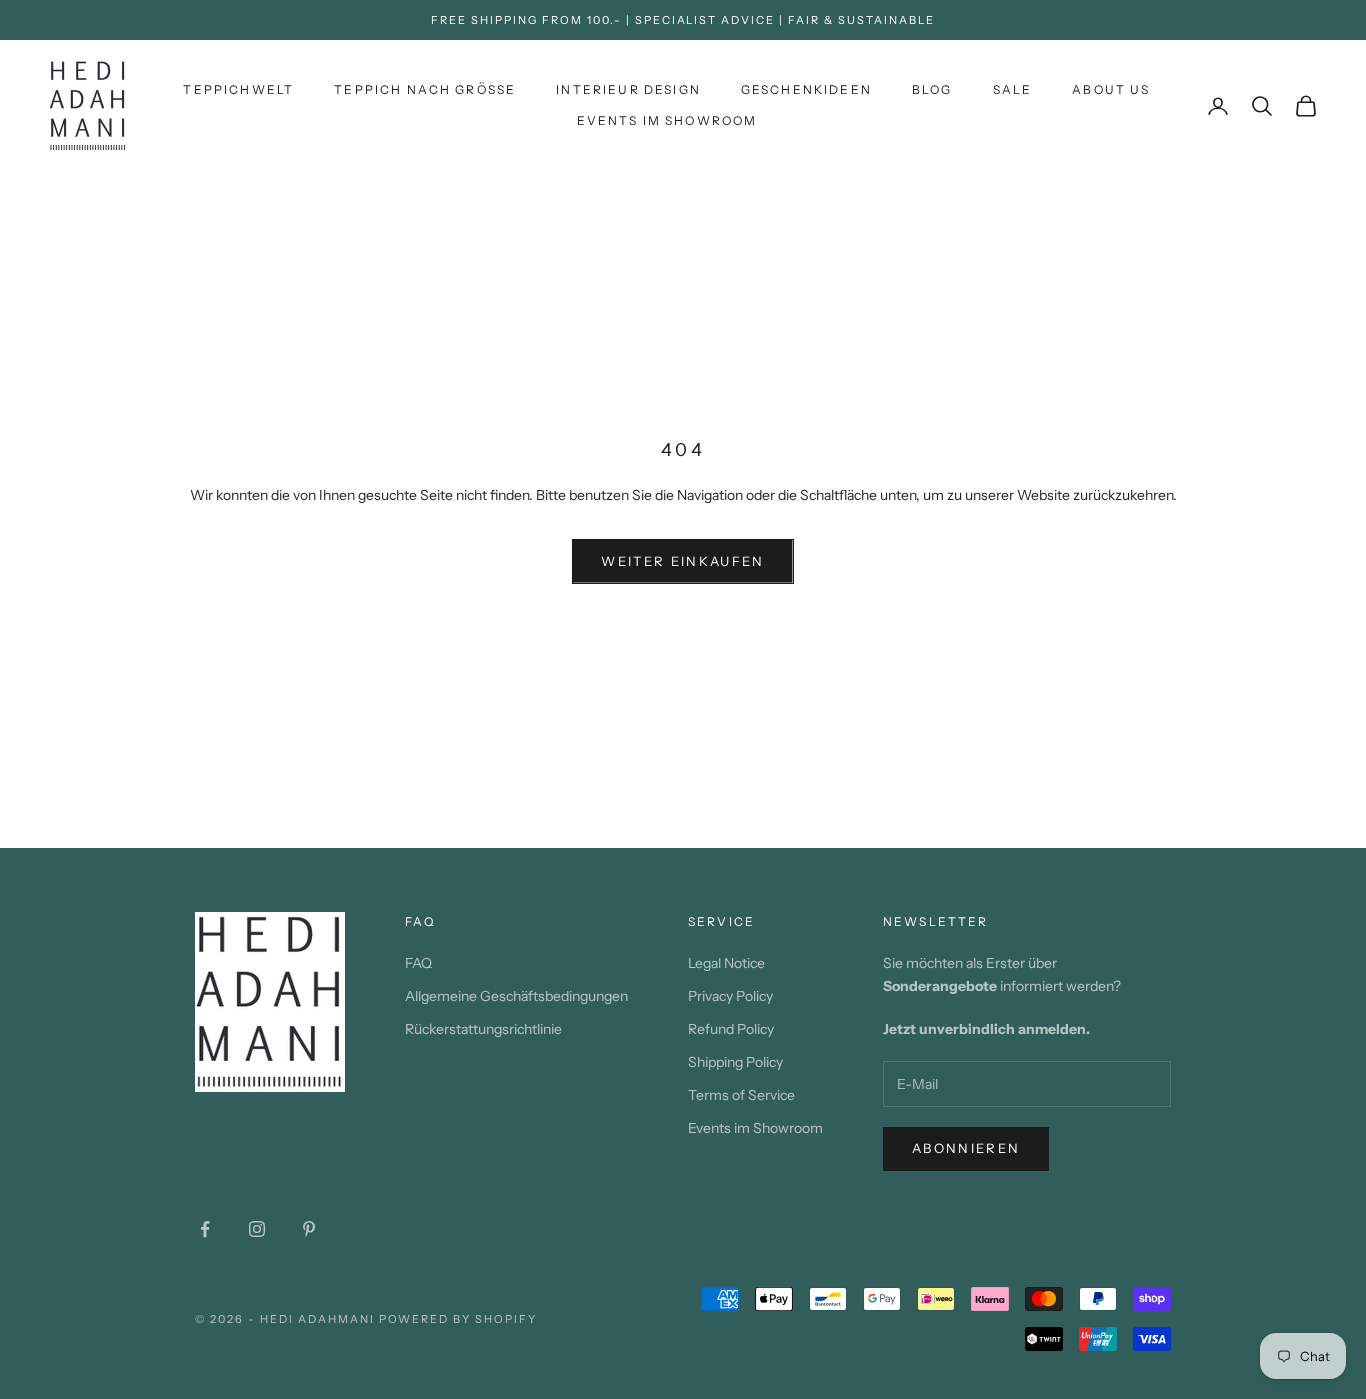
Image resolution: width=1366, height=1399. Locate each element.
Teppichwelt (238, 89)
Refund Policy (731, 1029)
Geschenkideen (806, 89)
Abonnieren (966, 1148)
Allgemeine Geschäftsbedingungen (516, 996)
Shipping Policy (735, 1062)
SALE (1013, 89)
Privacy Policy (730, 996)
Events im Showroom (667, 120)
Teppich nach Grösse (425, 89)
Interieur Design (628, 89)
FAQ (418, 963)
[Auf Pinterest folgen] (309, 1229)
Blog (932, 89)
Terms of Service (741, 1095)
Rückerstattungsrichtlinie (483, 1029)
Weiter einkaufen (682, 561)
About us (1111, 89)
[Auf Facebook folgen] (205, 1229)
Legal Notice (726, 963)
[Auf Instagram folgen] (257, 1229)
